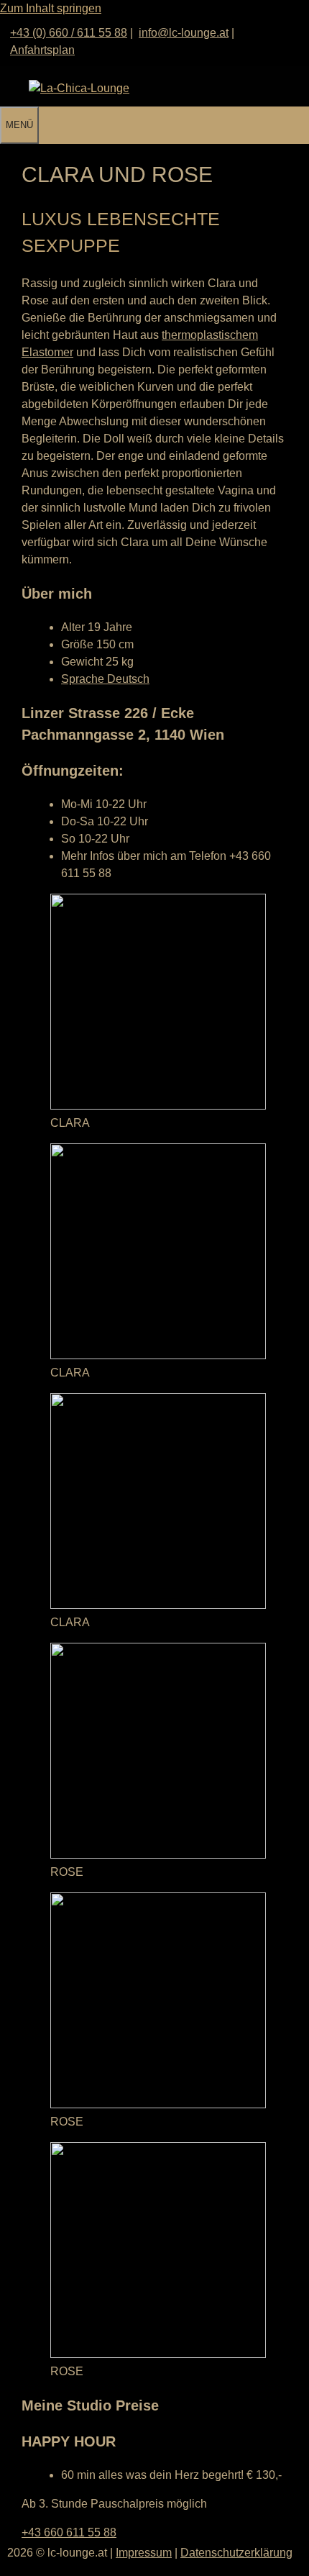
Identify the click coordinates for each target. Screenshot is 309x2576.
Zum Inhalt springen (51, 8)
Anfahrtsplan (42, 50)
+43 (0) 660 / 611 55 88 (69, 33)
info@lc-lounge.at (184, 33)
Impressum (144, 2553)
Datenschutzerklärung (236, 2553)
